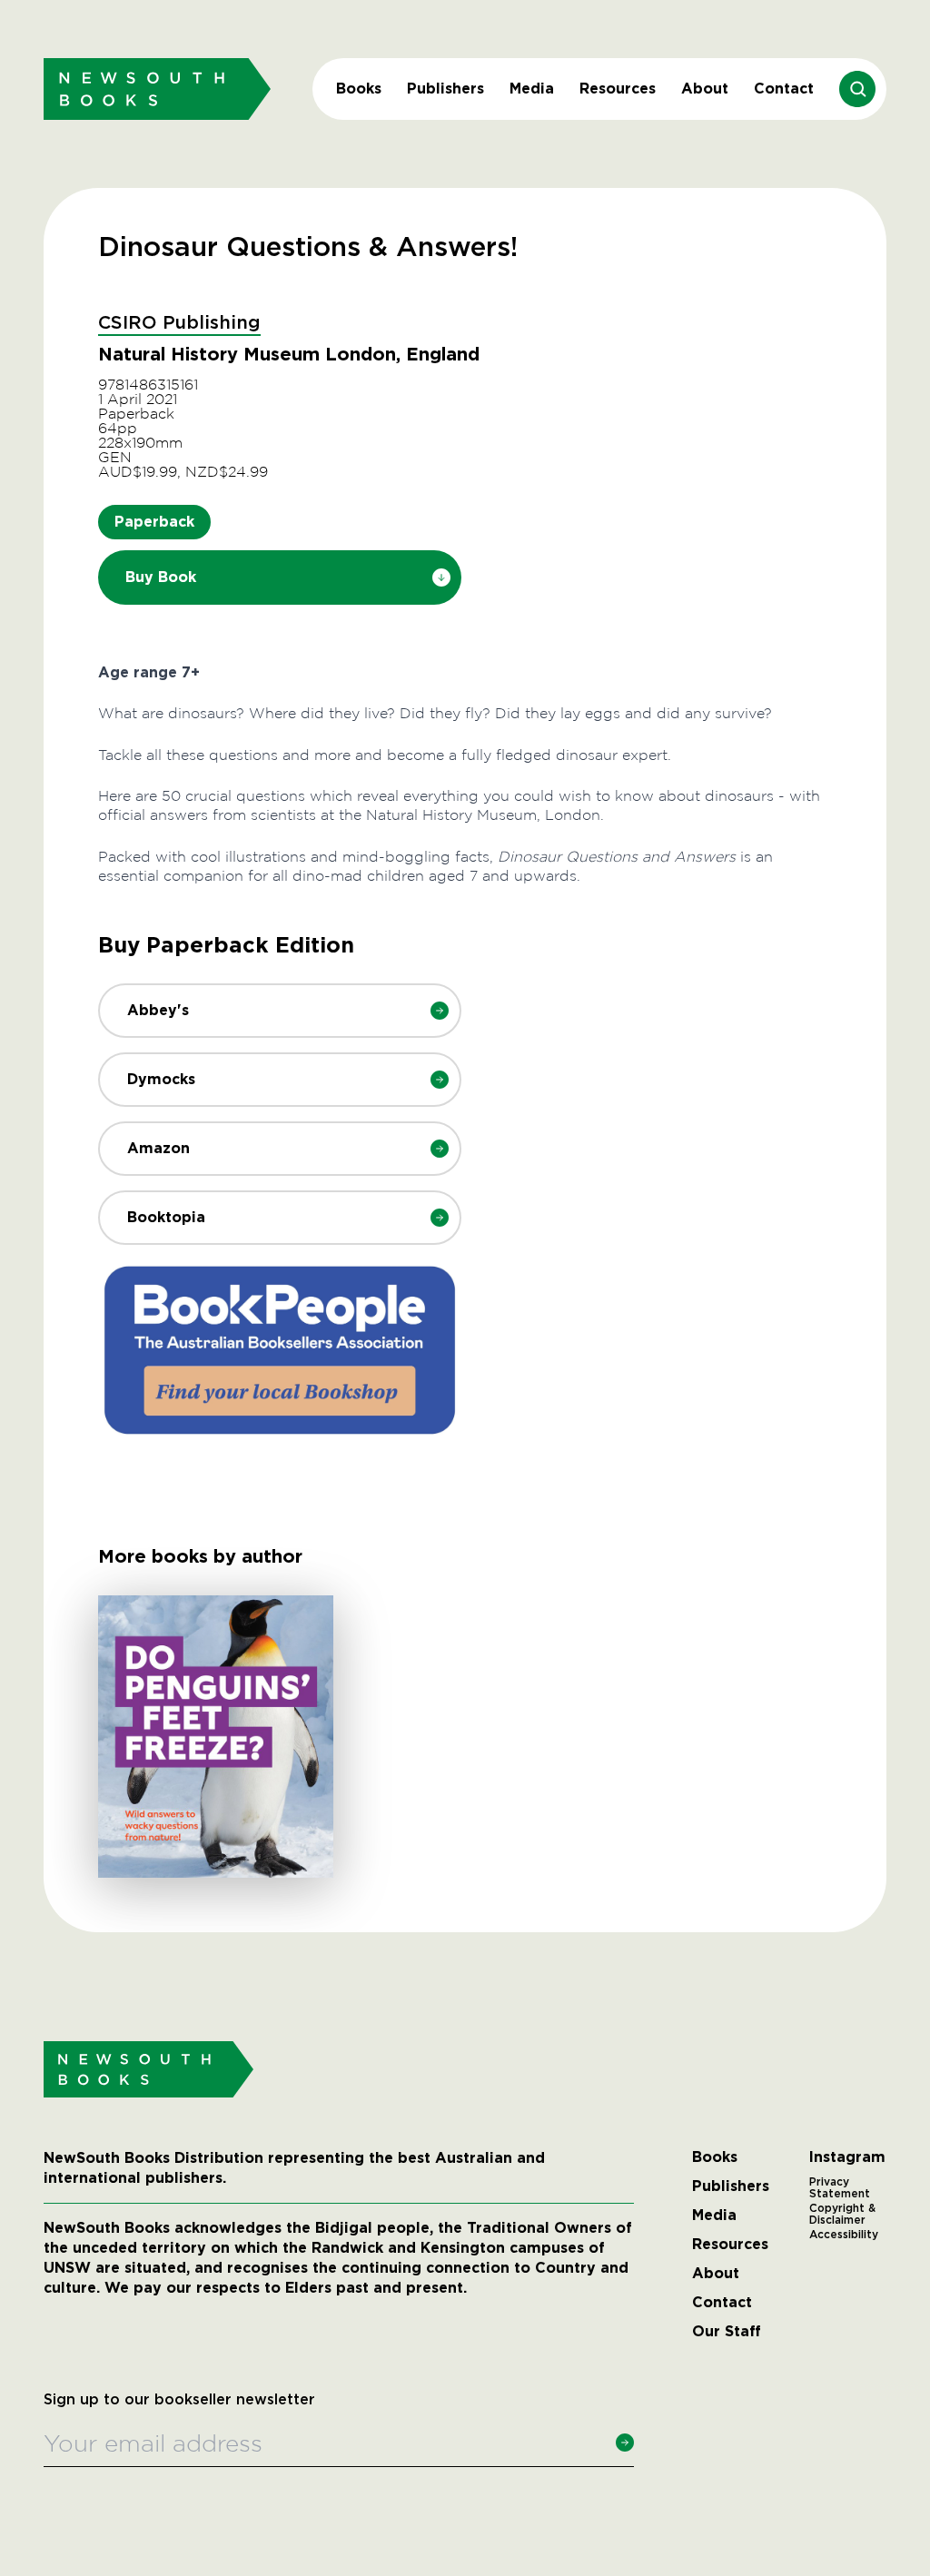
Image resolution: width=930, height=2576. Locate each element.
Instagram (847, 2157)
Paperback (154, 522)
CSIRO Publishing (179, 323)
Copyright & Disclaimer (842, 2215)
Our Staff (727, 2332)
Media (532, 89)
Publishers (445, 89)
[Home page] (157, 89)
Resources (618, 89)
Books (359, 89)
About (705, 89)
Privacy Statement (840, 2188)
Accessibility (844, 2235)
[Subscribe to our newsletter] (625, 2443)
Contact (784, 89)
